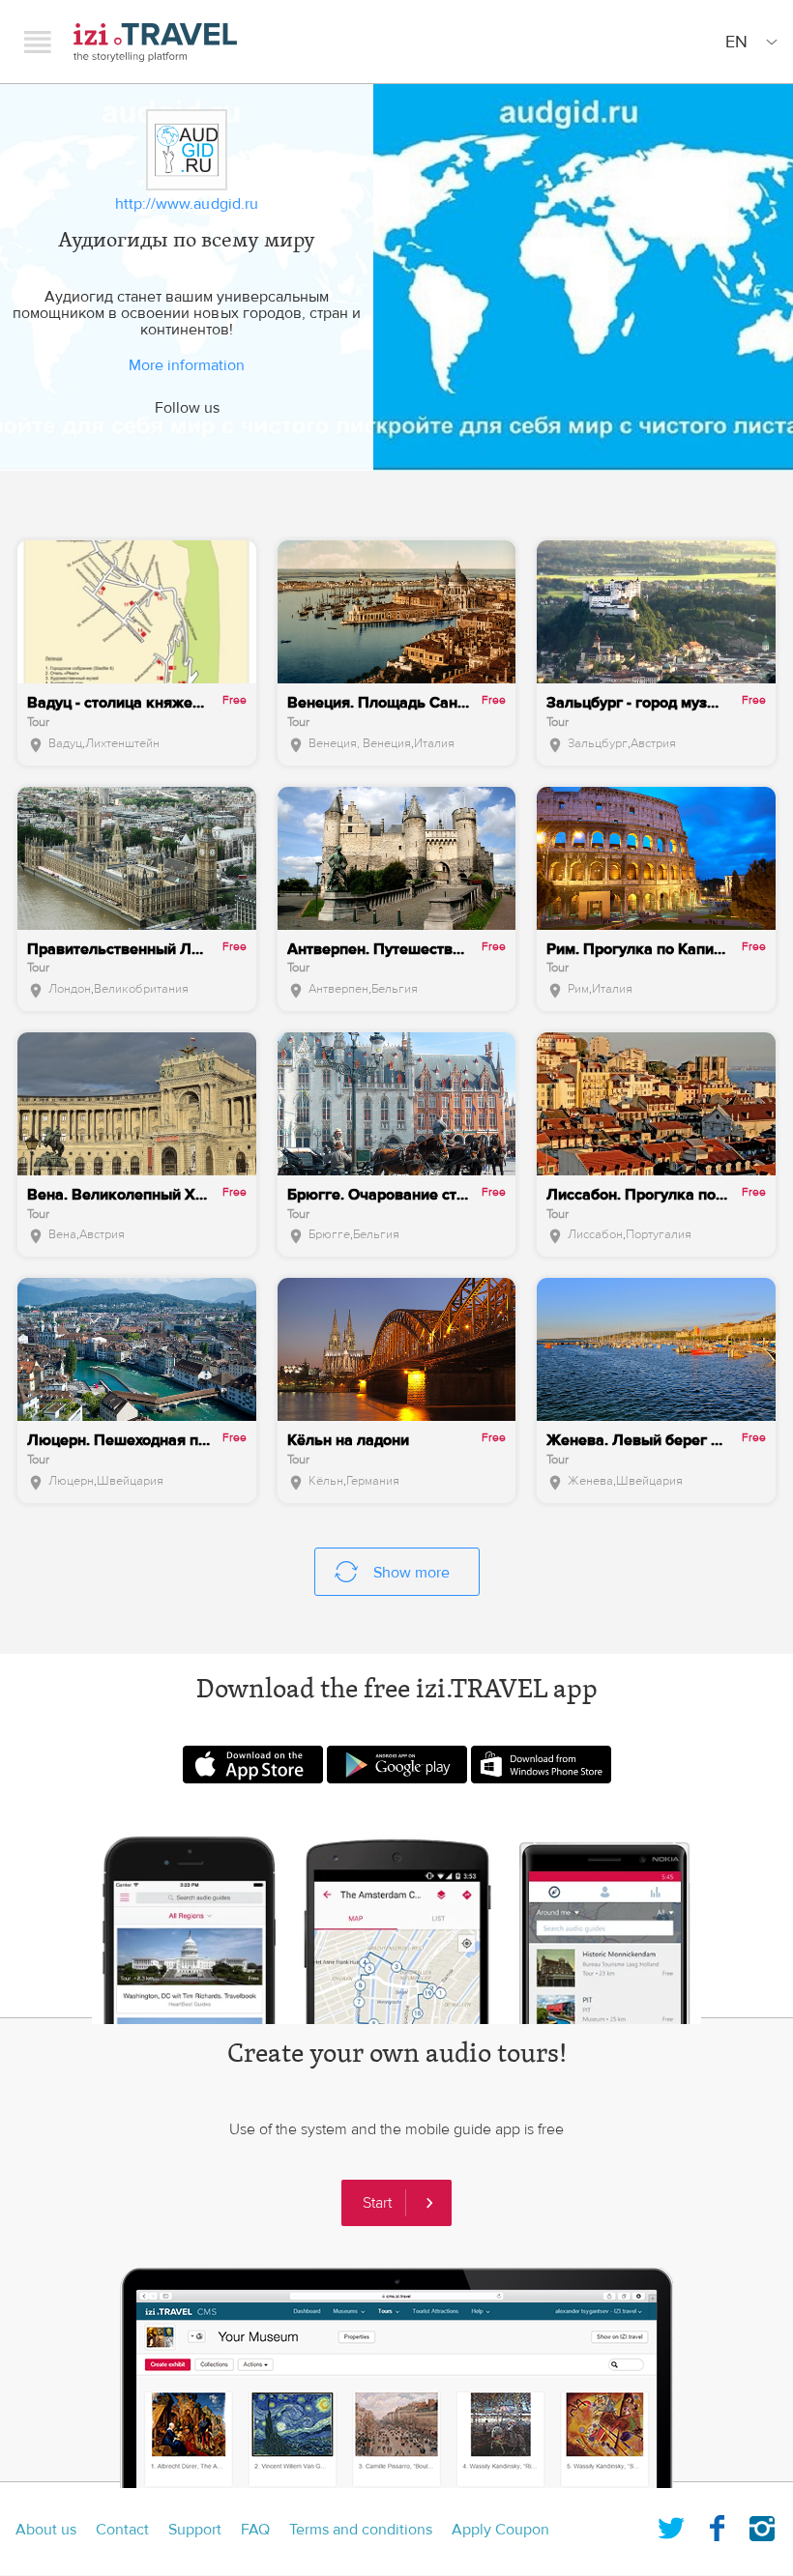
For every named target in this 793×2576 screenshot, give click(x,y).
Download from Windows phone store (541, 1765)
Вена (62, 1234)
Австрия (653, 743)
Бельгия (395, 989)
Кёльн (326, 1481)
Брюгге (329, 1234)
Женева (590, 1481)
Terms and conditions (361, 2530)
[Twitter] (208, 434)
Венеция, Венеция (360, 743)
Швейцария (130, 1481)
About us (46, 2530)
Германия (373, 1481)
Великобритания (141, 989)
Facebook (717, 2525)
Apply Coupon (500, 2530)
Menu (38, 42)
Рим (578, 989)
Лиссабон (595, 1234)
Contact (122, 2530)
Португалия (659, 1234)
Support (195, 2530)
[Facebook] (165, 434)
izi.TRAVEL (155, 42)
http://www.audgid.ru (186, 204)
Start (377, 2203)
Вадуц (65, 743)
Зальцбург (598, 743)
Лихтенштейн (122, 743)
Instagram (762, 2525)
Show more (411, 1573)
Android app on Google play (397, 1765)
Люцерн (71, 1481)
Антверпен (338, 989)
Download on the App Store (253, 1765)
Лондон (70, 989)
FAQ (255, 2530)
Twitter (671, 2525)
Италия (434, 743)
